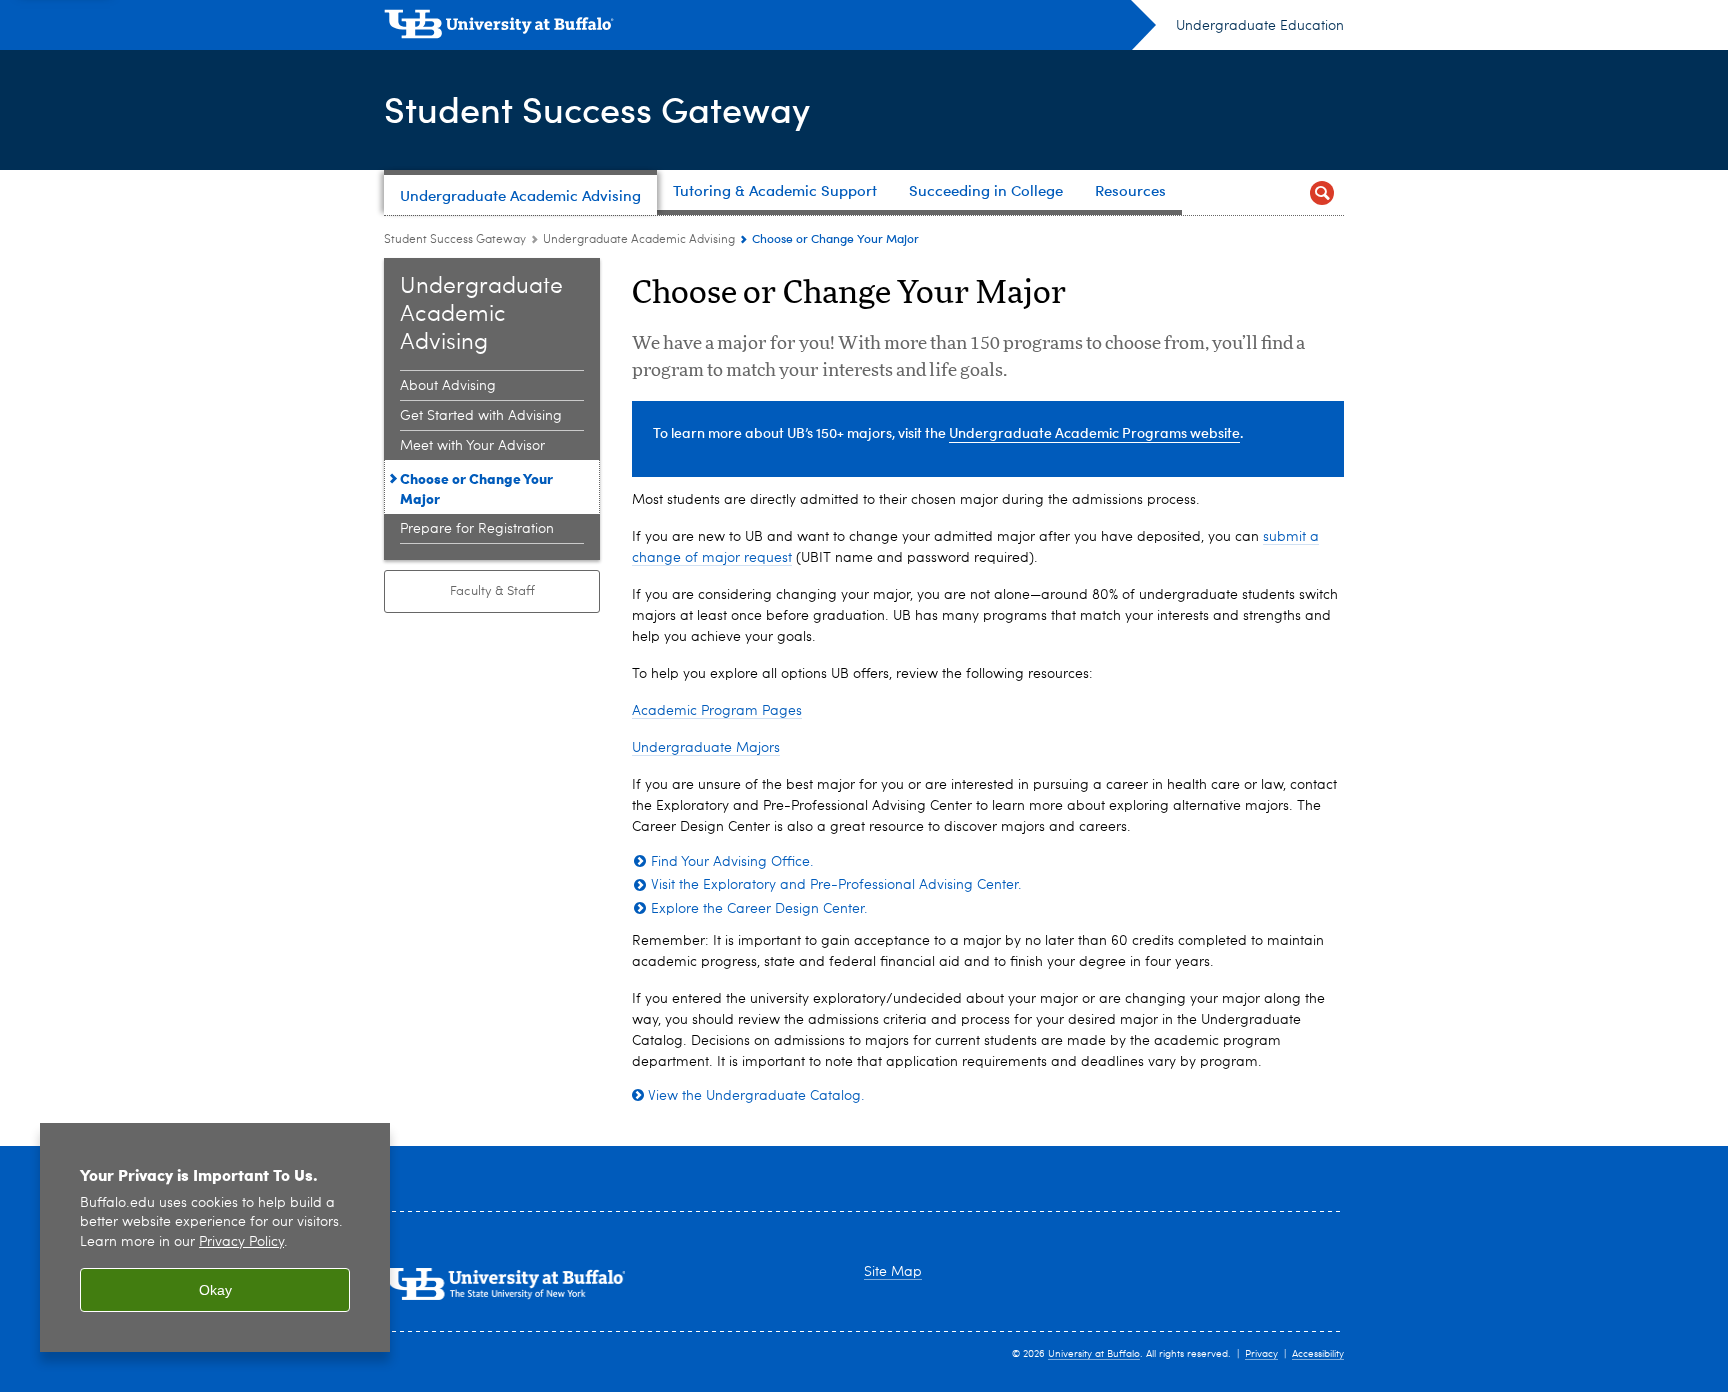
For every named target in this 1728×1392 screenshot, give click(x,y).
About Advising (448, 386)
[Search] (1321, 192)
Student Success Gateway (597, 108)
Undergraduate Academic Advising (639, 240)
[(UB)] (770, 28)
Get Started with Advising (481, 416)
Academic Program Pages (717, 711)
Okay (215, 1290)
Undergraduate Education (1260, 26)
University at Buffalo (1094, 1354)
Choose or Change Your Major (476, 488)
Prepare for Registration (477, 529)
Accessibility (1318, 1354)
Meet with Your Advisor (472, 446)
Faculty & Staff (492, 591)
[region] (215, 1237)
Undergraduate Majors (706, 748)
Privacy (1261, 1354)
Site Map (893, 1272)
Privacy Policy (241, 1242)
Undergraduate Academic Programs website (1094, 432)
